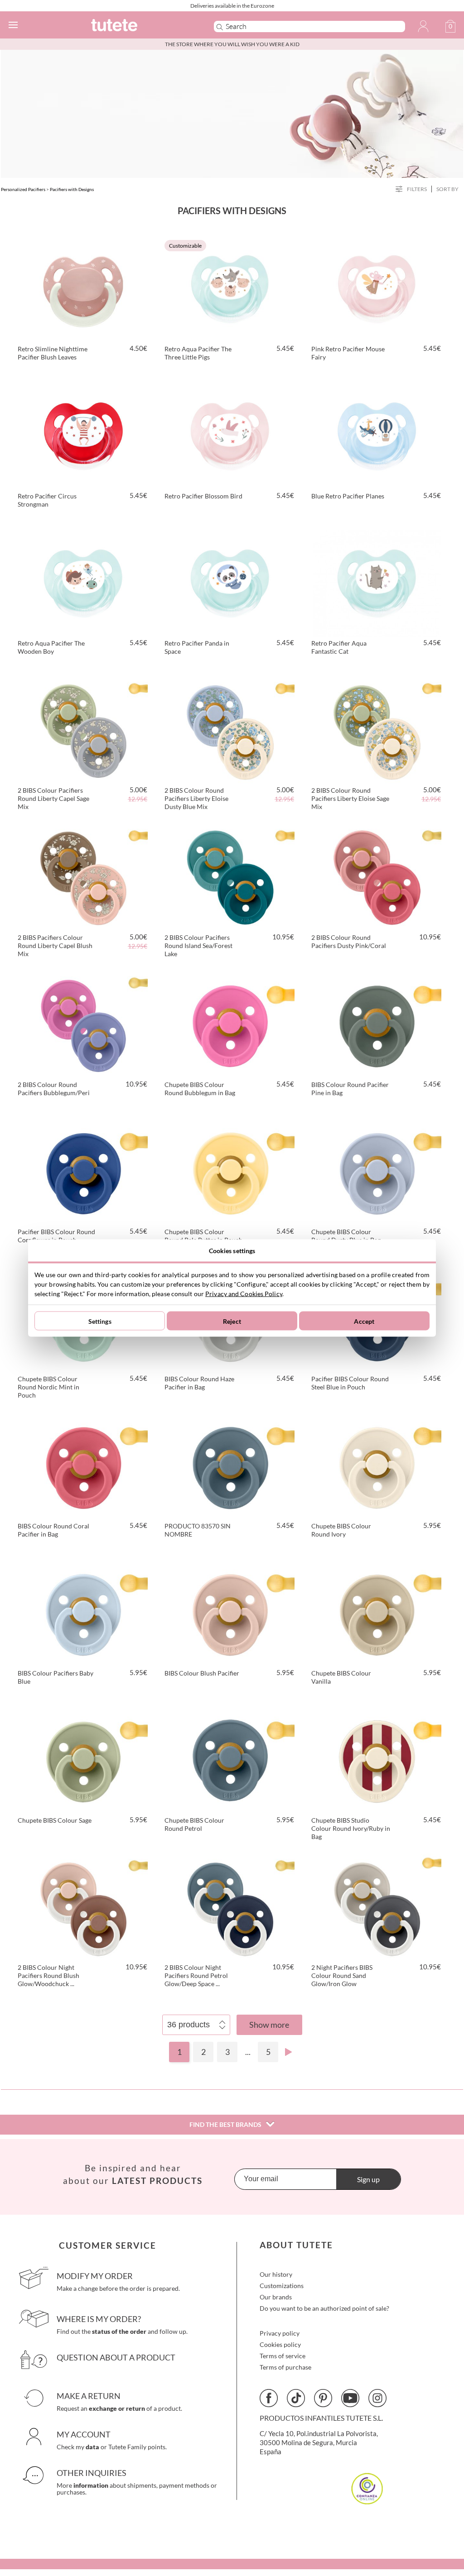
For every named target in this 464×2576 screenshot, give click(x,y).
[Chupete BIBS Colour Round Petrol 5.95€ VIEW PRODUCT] (230, 1759)
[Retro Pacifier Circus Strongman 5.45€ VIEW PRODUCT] (83, 435)
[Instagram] (377, 2398)
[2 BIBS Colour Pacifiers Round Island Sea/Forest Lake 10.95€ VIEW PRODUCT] (230, 876)
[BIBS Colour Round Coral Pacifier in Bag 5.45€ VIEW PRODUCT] (83, 1465)
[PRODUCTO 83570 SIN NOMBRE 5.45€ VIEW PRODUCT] (230, 1465)
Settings (100, 1321)
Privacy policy (280, 2333)
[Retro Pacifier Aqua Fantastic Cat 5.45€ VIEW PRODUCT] (377, 582)
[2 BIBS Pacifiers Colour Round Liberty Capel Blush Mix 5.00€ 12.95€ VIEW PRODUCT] (83, 876)
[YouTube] (350, 2398)
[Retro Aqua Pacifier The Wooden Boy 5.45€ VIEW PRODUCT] (83, 582)
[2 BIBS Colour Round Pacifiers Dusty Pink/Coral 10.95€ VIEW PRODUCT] (377, 876)
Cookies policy (280, 2344)
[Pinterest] (323, 2398)
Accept (364, 1321)
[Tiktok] (296, 2398)
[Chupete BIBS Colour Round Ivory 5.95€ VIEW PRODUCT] (377, 1465)
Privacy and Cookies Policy (244, 1294)
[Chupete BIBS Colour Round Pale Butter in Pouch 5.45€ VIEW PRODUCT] (230, 1170)
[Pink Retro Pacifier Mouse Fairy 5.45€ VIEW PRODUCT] (377, 287)
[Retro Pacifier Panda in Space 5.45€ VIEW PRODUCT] (230, 582)
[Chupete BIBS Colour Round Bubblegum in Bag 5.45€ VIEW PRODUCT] (230, 1023)
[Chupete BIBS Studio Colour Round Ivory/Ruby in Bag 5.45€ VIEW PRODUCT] (377, 1759)
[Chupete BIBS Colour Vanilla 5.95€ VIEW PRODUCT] (377, 1612)
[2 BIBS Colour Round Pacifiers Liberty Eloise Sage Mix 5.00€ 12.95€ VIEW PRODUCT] (377, 729)
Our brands (276, 2297)
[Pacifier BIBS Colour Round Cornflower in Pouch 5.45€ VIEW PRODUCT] (83, 1170)
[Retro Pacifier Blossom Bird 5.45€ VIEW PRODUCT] (230, 435)
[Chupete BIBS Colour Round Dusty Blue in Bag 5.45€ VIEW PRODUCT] (377, 1170)
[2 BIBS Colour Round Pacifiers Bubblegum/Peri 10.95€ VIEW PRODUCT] (83, 1023)
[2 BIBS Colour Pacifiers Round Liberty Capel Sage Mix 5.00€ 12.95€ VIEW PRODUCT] (83, 729)
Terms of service (283, 2356)
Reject (232, 1321)
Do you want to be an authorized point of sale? (324, 2308)
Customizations (282, 2286)
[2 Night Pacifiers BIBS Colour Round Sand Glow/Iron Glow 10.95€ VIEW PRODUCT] (377, 1906)
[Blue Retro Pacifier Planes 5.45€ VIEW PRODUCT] (377, 435)
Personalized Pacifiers (23, 189)
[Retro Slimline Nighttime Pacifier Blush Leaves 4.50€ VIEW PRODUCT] (83, 287)
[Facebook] (269, 2398)
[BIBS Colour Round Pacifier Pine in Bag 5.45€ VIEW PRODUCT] (377, 1023)
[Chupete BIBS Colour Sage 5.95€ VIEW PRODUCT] (83, 1759)
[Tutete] (139, 26)
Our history (276, 2274)
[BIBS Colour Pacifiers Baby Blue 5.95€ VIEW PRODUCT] (83, 1612)
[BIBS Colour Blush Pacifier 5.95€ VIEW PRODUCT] (230, 1612)
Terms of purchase (285, 2367)
